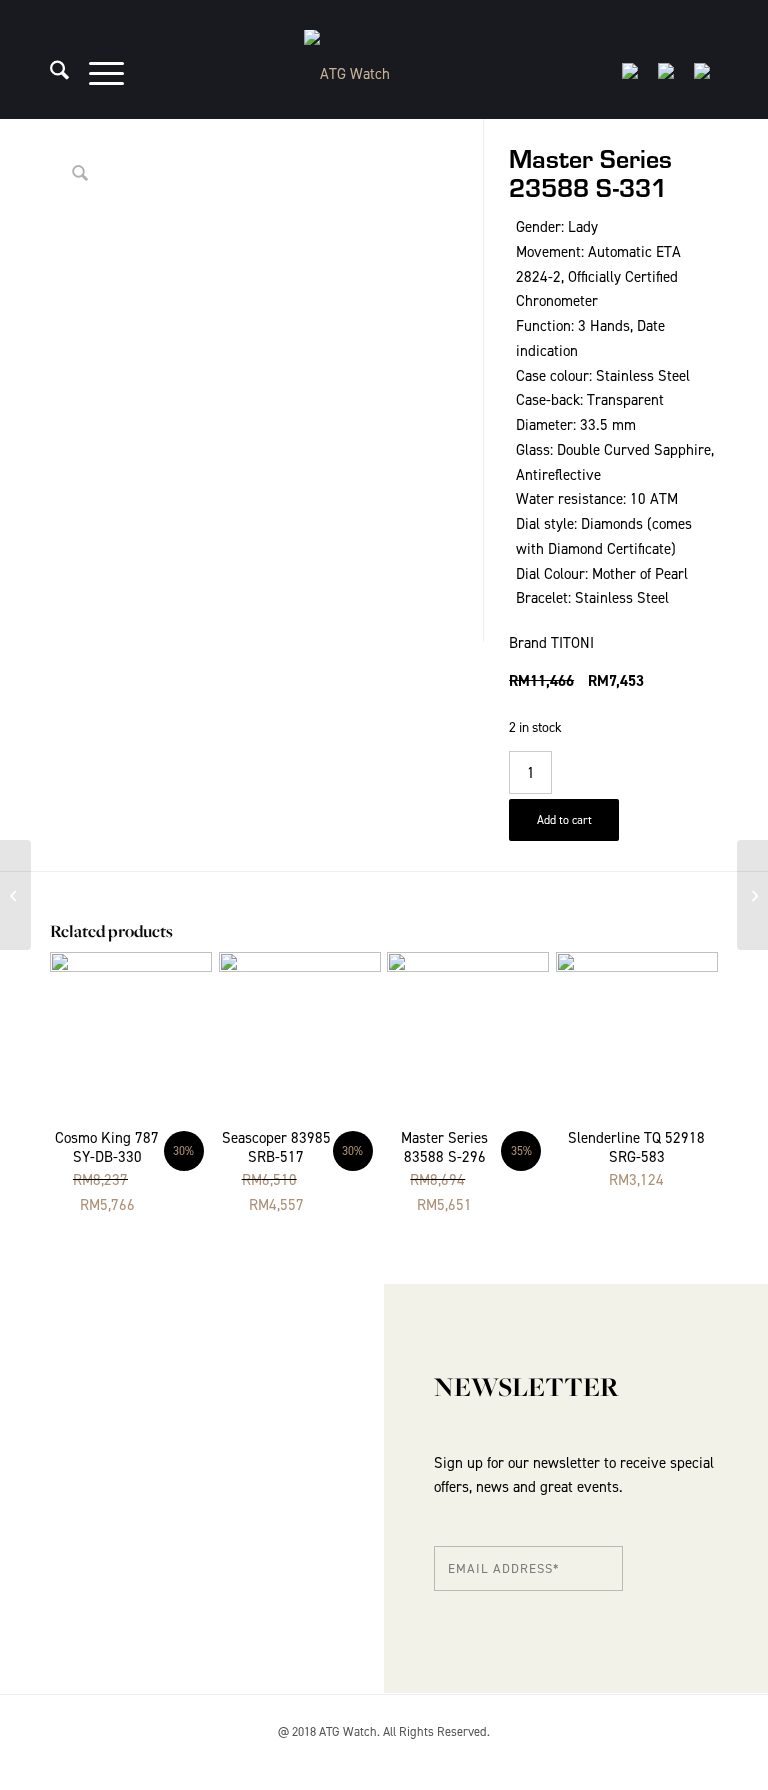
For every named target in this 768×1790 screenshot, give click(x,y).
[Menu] (96, 74)
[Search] (49, 74)
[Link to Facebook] (703, 1755)
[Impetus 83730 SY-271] (15, 895)
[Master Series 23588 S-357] (752, 895)
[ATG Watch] (384, 74)
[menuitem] (49, 74)
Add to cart (564, 820)
